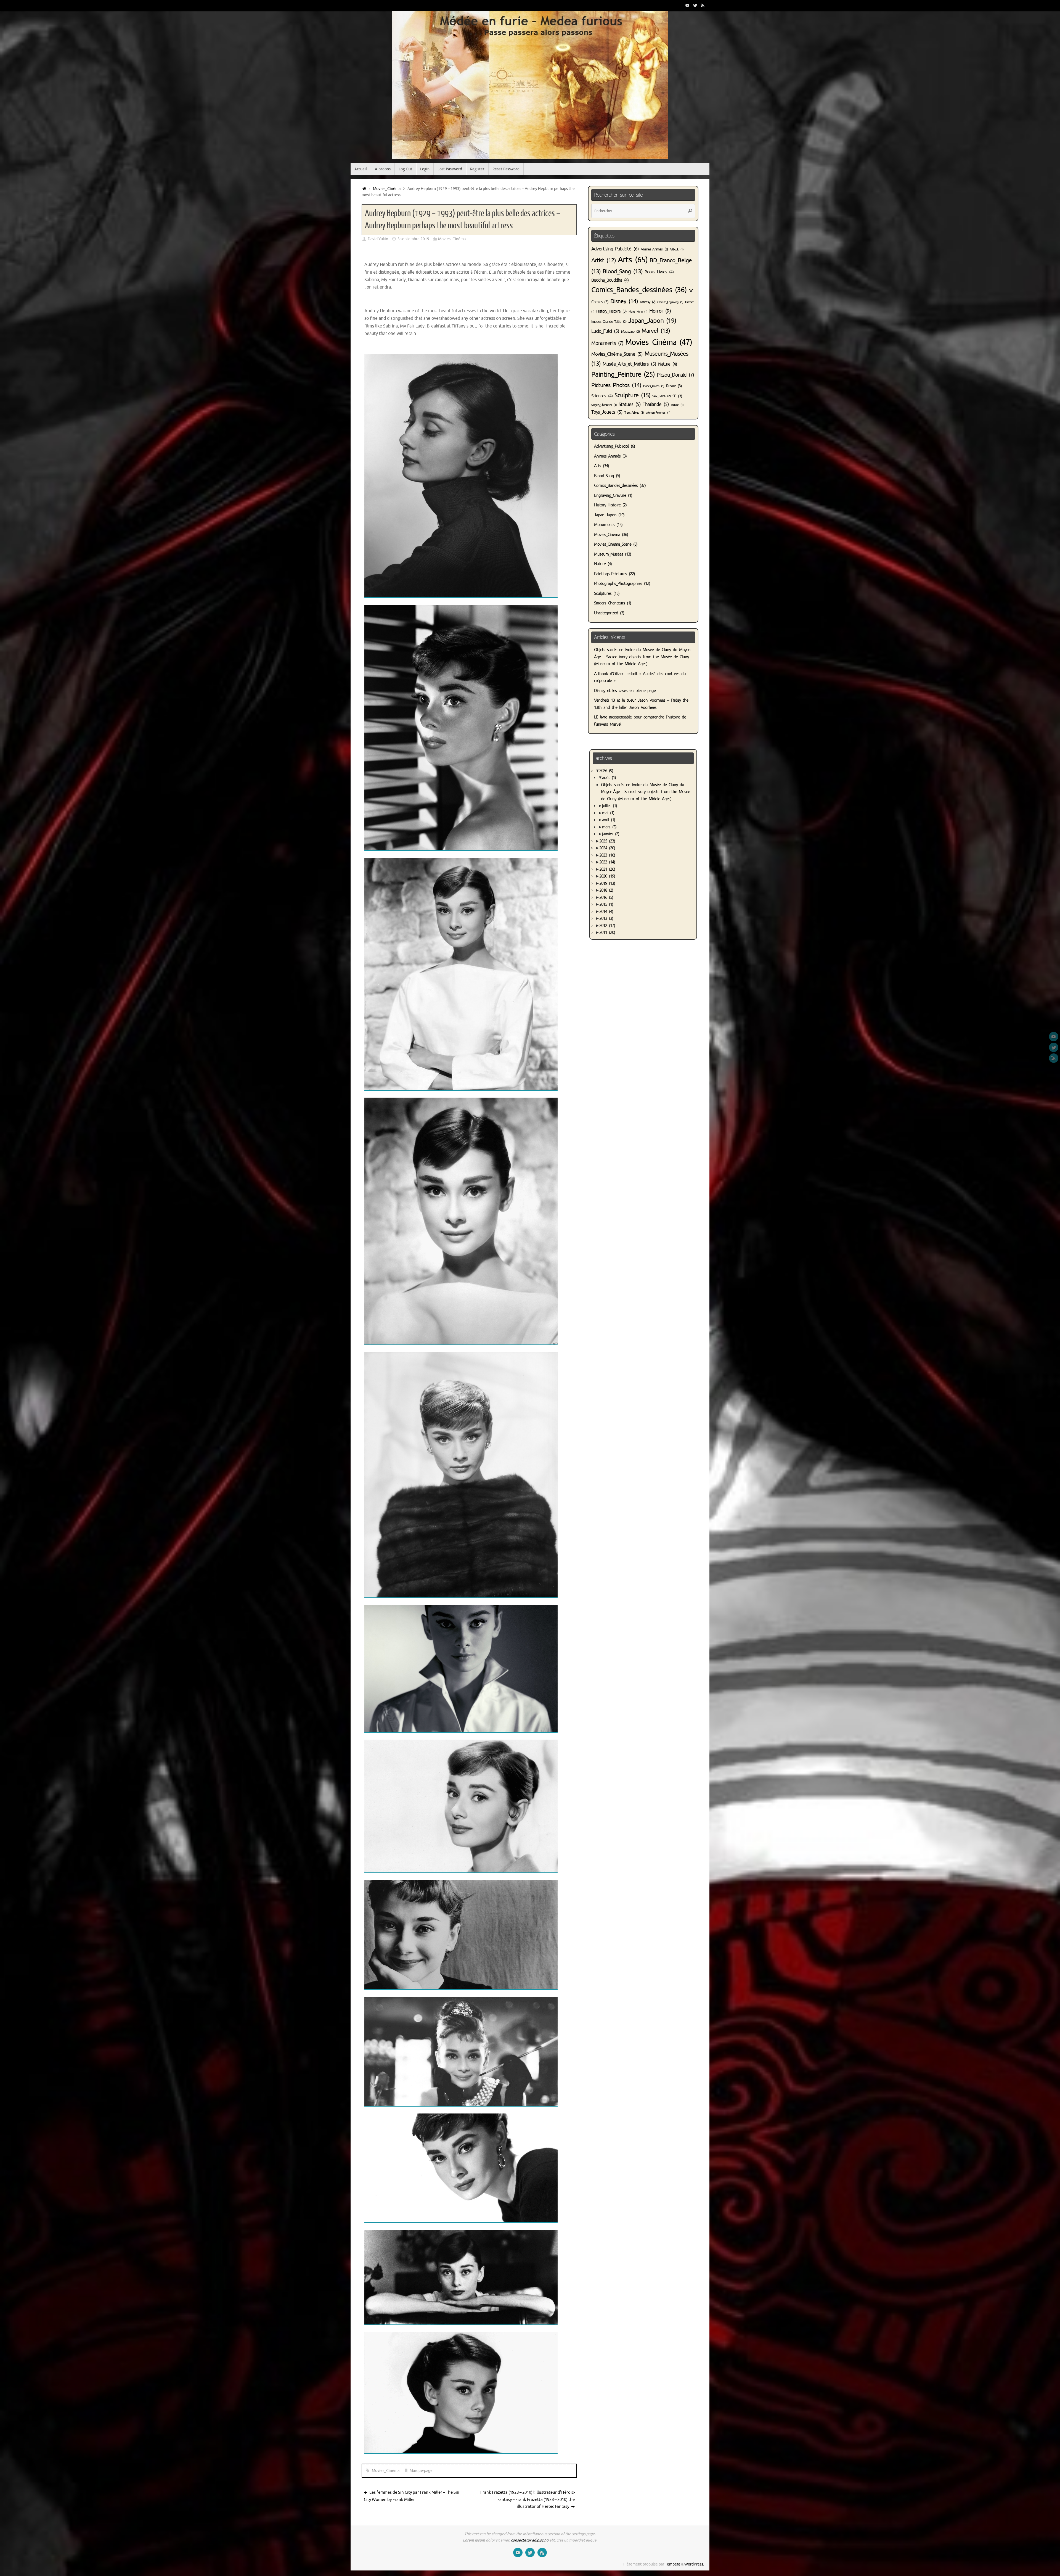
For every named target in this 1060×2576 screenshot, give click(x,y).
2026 (606, 771)
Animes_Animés (654, 249)
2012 (607, 926)
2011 (607, 933)
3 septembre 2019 (413, 239)
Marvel (656, 331)
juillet (609, 806)
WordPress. (694, 2564)
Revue (674, 386)
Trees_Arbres (634, 413)
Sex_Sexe (661, 396)
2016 (606, 898)
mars (609, 827)
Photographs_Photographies (618, 584)
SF (677, 396)
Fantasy (648, 302)
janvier (611, 834)
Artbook (677, 249)
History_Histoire (611, 311)
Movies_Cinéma (387, 189)
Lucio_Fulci (605, 331)
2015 (606, 904)
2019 (607, 883)
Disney (624, 301)
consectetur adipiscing (530, 2540)
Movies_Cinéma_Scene (617, 354)
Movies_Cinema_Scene (613, 544)
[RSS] (703, 5)
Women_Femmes (658, 413)
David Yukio (378, 239)
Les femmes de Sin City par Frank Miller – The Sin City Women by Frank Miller (412, 2496)
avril (609, 820)
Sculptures (603, 594)
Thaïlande (656, 404)
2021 (607, 869)
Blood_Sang (623, 271)
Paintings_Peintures (610, 574)
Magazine (630, 332)
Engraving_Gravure (610, 496)
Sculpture (632, 395)
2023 (607, 855)
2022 (607, 862)
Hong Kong (638, 312)
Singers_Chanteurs (604, 405)
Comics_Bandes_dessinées (639, 290)
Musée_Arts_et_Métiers (629, 364)
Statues (630, 404)
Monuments (607, 343)
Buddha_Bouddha (610, 280)
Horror (660, 311)
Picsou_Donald (675, 375)
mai (608, 813)
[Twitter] (695, 5)
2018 (606, 890)
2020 (607, 876)
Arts (633, 260)
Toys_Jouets (607, 412)
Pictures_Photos (616, 385)
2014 (606, 912)
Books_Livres (659, 272)
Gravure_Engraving (670, 302)
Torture (677, 405)
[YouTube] (687, 5)
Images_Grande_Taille (609, 322)
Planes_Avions (654, 386)
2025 (607, 841)
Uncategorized (606, 613)
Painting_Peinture (623, 374)
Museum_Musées (609, 554)
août (609, 778)
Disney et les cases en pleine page (625, 691)
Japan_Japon (652, 321)
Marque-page (421, 2471)
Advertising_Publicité (615, 249)
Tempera (673, 2564)
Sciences (602, 396)
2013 (606, 919)
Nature (667, 364)
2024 (607, 848)
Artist (604, 260)
